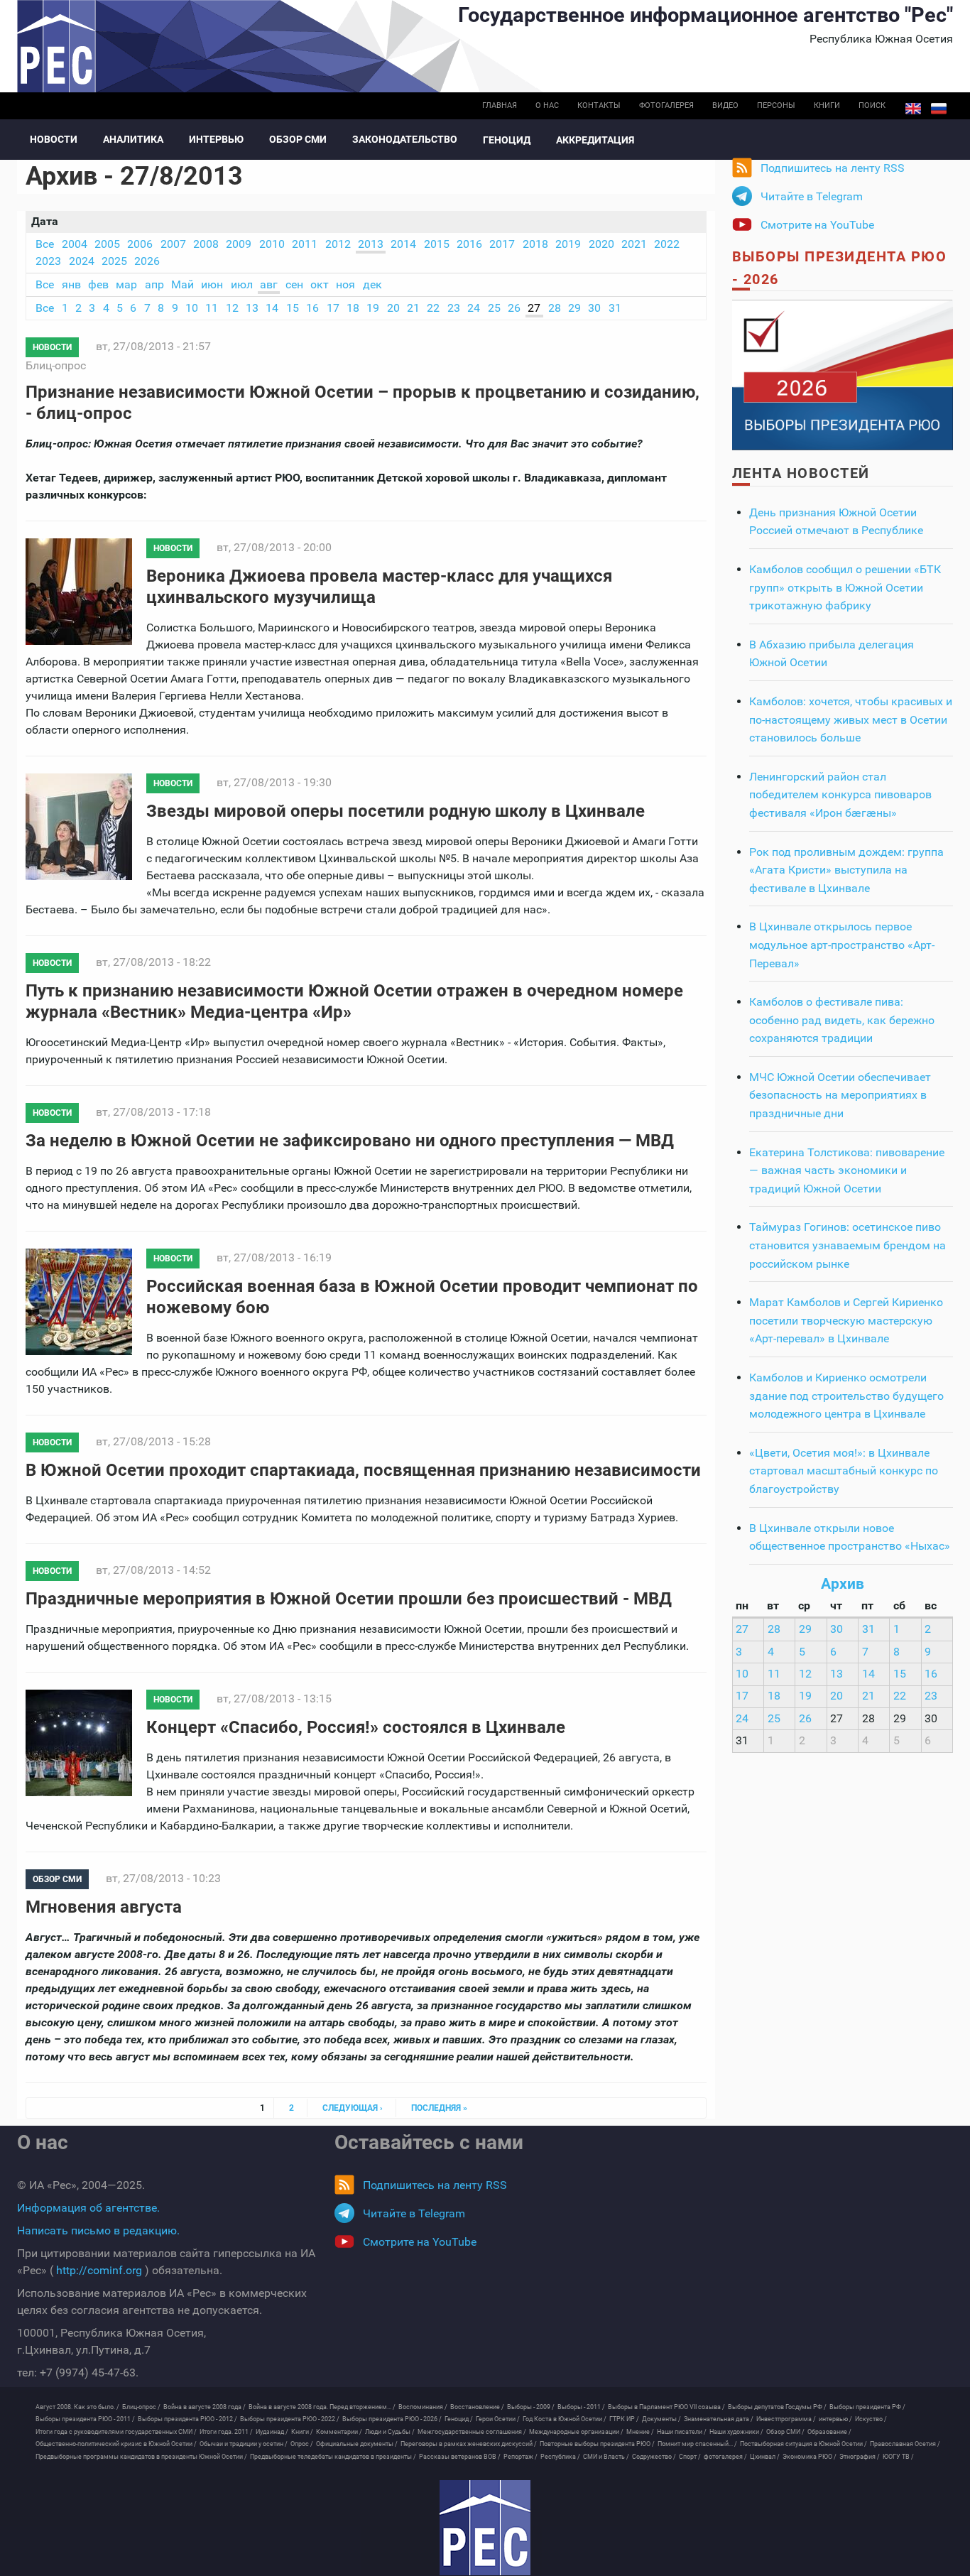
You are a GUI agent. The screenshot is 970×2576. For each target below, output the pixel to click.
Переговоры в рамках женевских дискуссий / (469, 2444)
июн (212, 284)
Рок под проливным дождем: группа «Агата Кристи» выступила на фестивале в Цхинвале (846, 870)
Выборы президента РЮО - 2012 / (187, 2419)
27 (534, 308)
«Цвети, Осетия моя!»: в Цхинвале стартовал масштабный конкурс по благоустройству (844, 1471)
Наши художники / (736, 2432)
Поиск (872, 105)
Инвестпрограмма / (786, 2419)
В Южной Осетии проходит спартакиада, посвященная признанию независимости (363, 1470)
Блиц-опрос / (141, 2407)
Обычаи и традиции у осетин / (244, 2444)
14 (272, 308)
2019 (568, 244)
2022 (667, 244)
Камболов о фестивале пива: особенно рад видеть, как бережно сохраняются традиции (842, 1020)
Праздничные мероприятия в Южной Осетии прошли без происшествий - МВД (349, 1599)
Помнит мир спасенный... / (697, 2444)
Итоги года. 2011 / (226, 2432)
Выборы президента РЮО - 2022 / (290, 2419)
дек (372, 284)
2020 (601, 244)
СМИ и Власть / (606, 2457)
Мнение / (640, 2432)
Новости (54, 139)
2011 (305, 244)
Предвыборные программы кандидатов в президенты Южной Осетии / (141, 2457)
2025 (114, 261)
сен (294, 284)
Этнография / (860, 2457)
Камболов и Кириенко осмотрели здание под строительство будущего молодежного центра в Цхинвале (846, 1396)
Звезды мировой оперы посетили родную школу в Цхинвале (396, 811)
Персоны (776, 105)
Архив (843, 1584)
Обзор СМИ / (785, 2432)
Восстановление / (477, 2407)
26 (514, 308)
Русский (939, 109)
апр (154, 284)
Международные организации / (576, 2432)
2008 (206, 244)
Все (45, 244)
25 (494, 308)
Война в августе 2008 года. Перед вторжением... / (322, 2407)
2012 (338, 244)
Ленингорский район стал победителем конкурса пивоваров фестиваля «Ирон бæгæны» (840, 795)
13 (252, 308)
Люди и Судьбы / (390, 2432)
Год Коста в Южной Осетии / (565, 2419)
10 (192, 308)
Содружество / (654, 2457)
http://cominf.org (99, 2270)
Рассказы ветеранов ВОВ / (460, 2457)
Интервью (216, 139)
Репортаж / (521, 2457)
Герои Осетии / (498, 2419)
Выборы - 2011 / (581, 2407)
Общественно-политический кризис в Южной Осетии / (116, 2444)
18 (353, 308)
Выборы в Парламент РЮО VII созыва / (666, 2407)
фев (98, 284)
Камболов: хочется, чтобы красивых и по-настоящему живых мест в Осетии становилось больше (851, 719)
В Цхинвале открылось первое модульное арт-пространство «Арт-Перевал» (842, 945)
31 (615, 308)
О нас (547, 105)
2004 (75, 244)
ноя (345, 284)
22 (433, 308)
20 (393, 308)
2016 (469, 244)
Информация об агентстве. (88, 2208)
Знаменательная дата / (719, 2419)
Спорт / (690, 2457)
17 (333, 308)
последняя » (439, 2108)
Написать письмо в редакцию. (98, 2230)
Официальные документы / (357, 2444)
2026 (147, 261)
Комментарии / (339, 2432)
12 (232, 308)
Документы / (661, 2419)
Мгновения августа (104, 1907)
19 (373, 308)
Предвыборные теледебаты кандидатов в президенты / (333, 2457)
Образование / (829, 2432)
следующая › (353, 2108)
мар (126, 284)
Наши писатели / (682, 2432)
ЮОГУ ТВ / (898, 2457)
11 (212, 308)
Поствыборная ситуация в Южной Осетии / (803, 2444)
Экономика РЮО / (810, 2457)
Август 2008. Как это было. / (77, 2407)
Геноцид (507, 140)
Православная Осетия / (905, 2444)
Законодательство (405, 139)
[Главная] (485, 2528)
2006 (140, 244)
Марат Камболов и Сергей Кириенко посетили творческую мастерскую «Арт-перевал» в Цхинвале (846, 1320)
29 (574, 308)
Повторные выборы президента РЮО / (597, 2444)
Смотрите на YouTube (817, 225)
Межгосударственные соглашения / (472, 2432)
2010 (272, 244)
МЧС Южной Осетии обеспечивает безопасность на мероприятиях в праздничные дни (840, 1095)
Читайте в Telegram (812, 196)
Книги (827, 105)
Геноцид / (459, 2419)
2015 (437, 244)
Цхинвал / (765, 2457)
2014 (403, 244)
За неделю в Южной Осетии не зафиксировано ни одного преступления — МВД (350, 1141)
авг (269, 284)
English (913, 109)
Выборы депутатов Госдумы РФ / (777, 2407)
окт (320, 284)
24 (474, 308)
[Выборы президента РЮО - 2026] (843, 374)
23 (454, 308)
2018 (535, 244)
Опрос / (302, 2444)
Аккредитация (595, 140)
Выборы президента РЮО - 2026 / (392, 2419)
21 (413, 308)
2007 (173, 244)
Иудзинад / (272, 2432)
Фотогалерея (666, 105)
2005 (107, 244)
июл (242, 284)
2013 (371, 244)
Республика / (560, 2457)
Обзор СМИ (298, 139)
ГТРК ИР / (624, 2419)
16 (312, 308)
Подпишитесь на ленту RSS (833, 168)
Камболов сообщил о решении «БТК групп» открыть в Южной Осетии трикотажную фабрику (845, 587)
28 (555, 308)
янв (71, 284)
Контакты (599, 105)
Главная (500, 105)
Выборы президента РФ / (867, 2407)
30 (594, 308)
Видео (725, 105)
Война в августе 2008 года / (205, 2407)
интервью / (835, 2419)
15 (293, 308)
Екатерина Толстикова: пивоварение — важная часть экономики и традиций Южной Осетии (847, 1170)
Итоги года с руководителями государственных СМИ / (116, 2432)
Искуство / (871, 2419)
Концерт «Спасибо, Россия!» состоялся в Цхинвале (356, 1727)
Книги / (302, 2432)
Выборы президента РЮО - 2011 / (85, 2419)
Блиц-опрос (56, 365)
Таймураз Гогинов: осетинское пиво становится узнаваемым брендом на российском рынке (848, 1245)
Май (182, 284)
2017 (502, 244)
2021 (634, 244)
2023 (48, 261)
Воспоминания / (423, 2407)
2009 (239, 244)
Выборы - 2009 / (531, 2407)
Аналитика (133, 139)
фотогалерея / (725, 2457)
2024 (82, 261)
